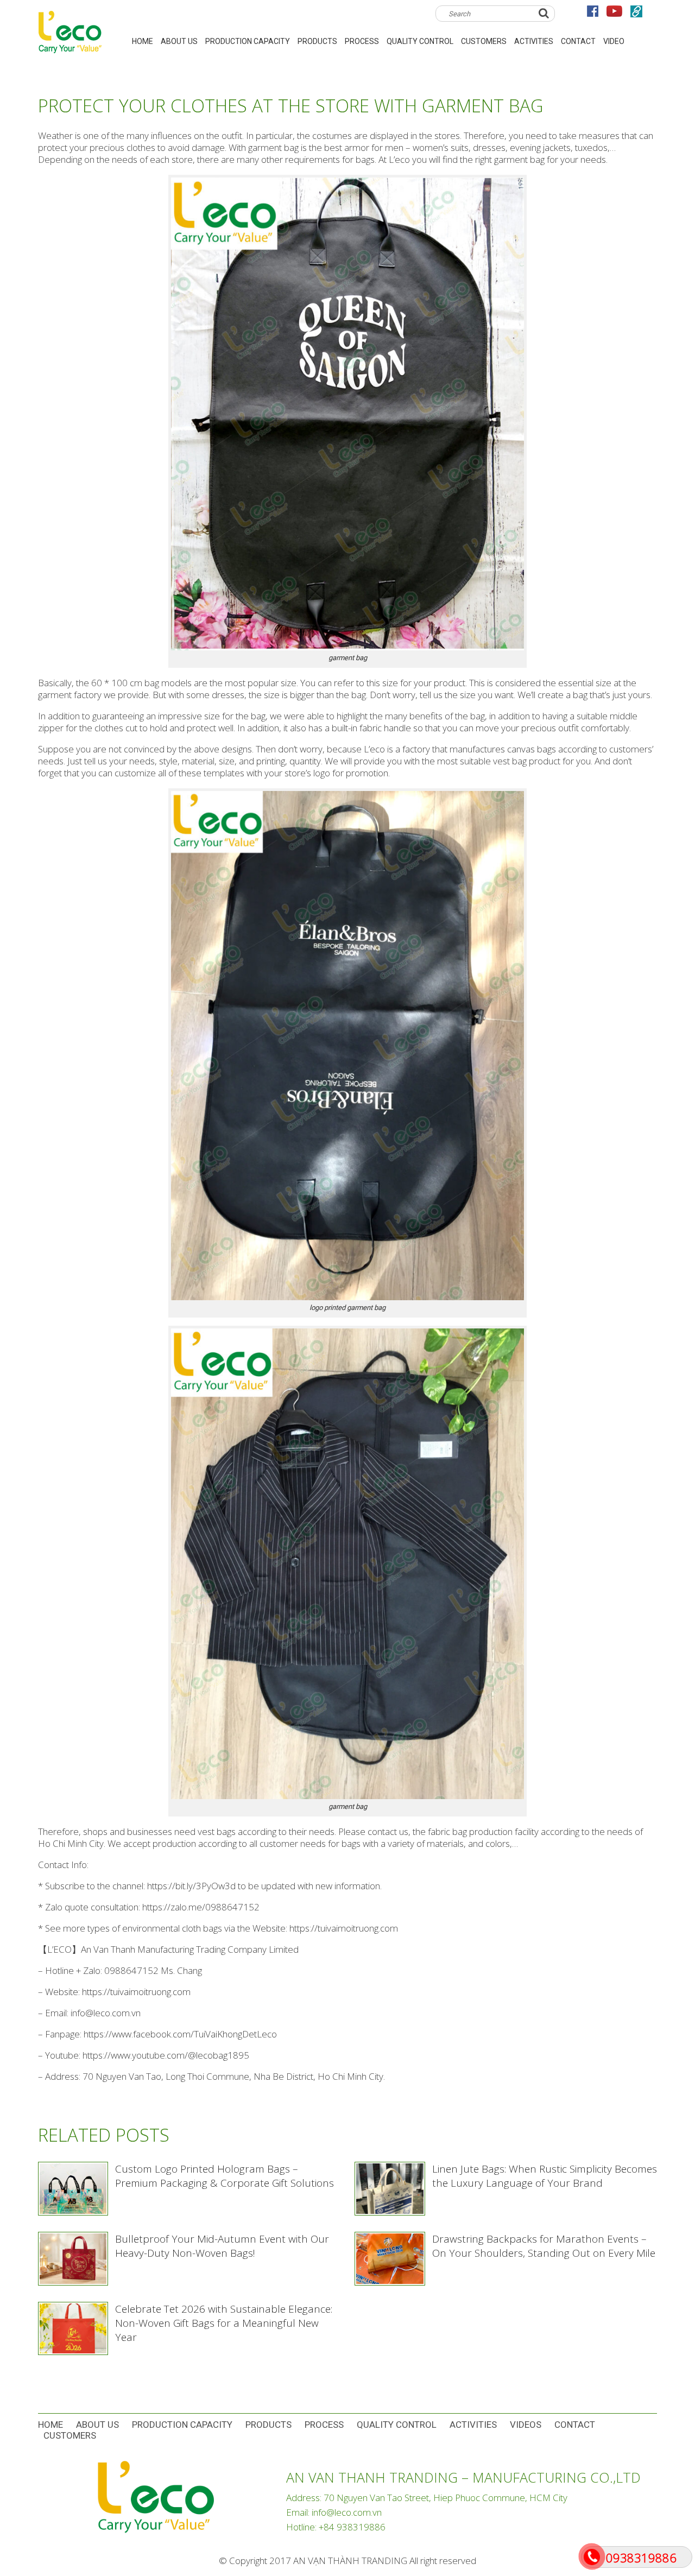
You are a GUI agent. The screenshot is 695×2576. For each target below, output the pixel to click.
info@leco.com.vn (347, 2512)
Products (317, 41)
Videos (526, 2425)
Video (614, 41)
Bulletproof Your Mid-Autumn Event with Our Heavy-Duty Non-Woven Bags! (222, 2246)
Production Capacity (248, 41)
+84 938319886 (352, 2527)
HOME (143, 41)
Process (362, 41)
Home (50, 2425)
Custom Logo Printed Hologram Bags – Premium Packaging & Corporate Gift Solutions (225, 2176)
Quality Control (420, 41)
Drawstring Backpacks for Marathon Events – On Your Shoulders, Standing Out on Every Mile (544, 2246)
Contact (578, 41)
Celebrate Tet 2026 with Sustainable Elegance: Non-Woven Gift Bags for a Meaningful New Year (224, 2323)
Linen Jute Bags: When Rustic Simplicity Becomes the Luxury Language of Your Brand (545, 2176)
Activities (534, 41)
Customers (484, 41)
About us (179, 41)
